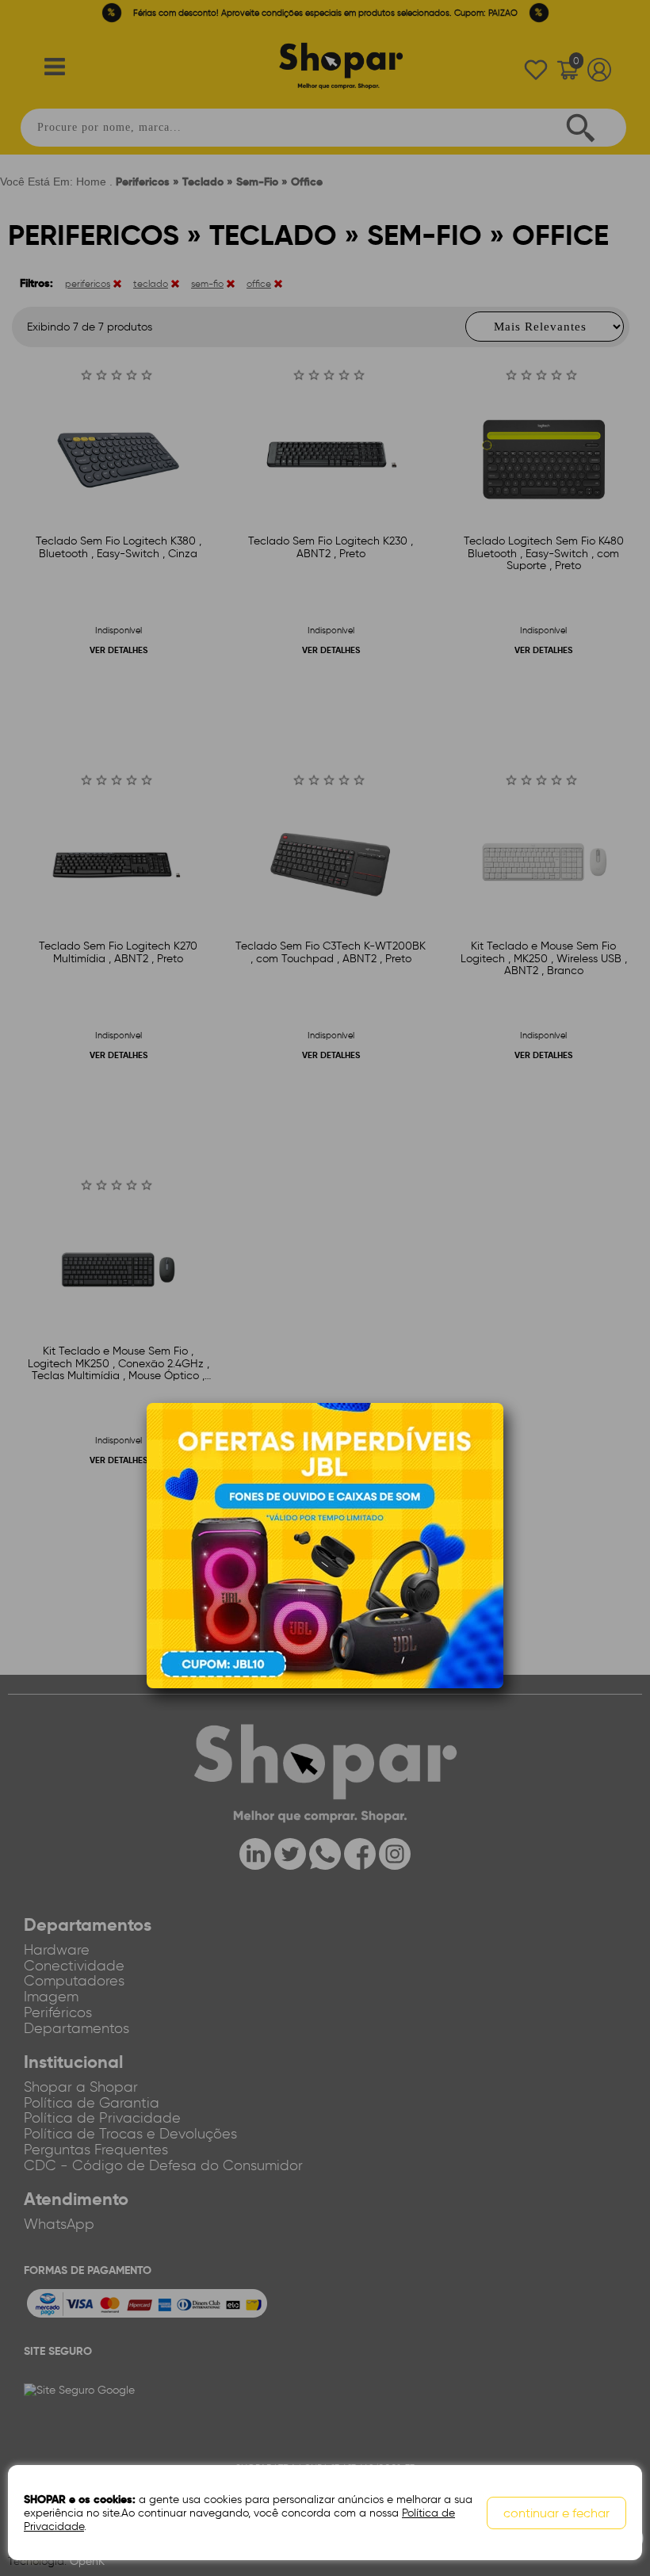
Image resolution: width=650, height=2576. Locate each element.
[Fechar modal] (491, 1439)
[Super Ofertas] (325, 1545)
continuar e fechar (556, 2513)
